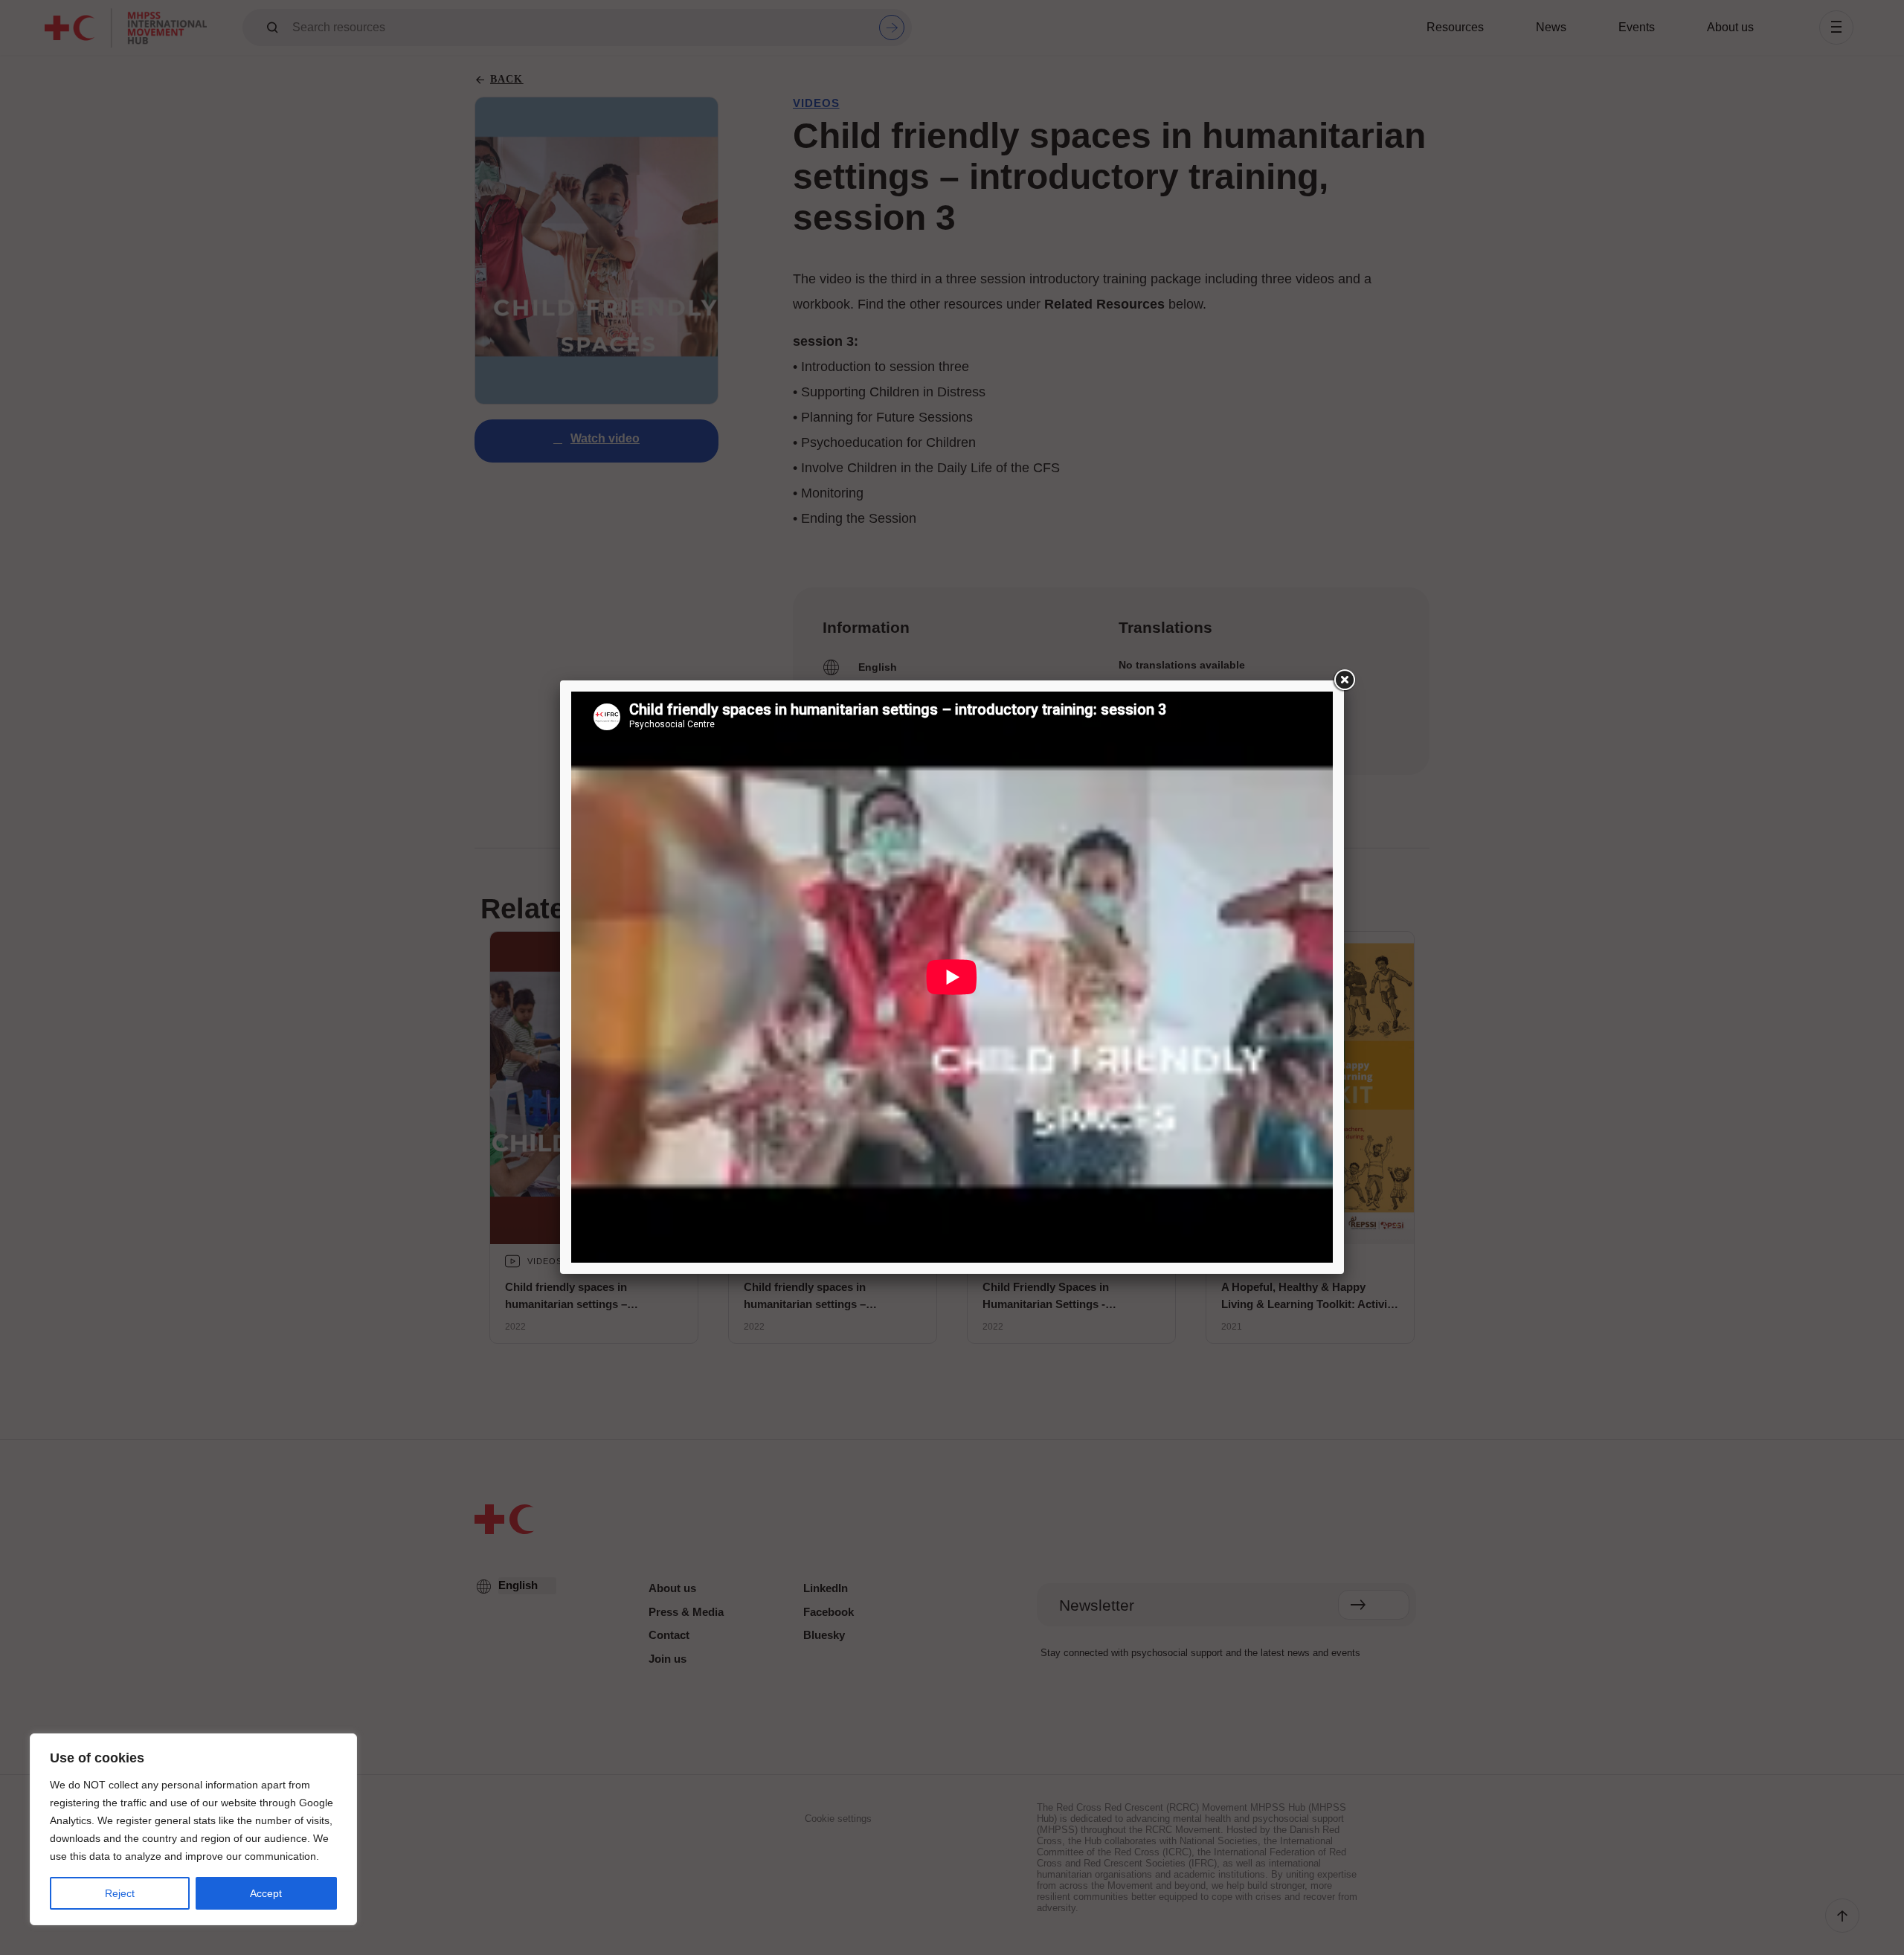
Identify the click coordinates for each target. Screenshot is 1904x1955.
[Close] (1344, 680)
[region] (193, 1829)
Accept (266, 1893)
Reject (120, 1893)
